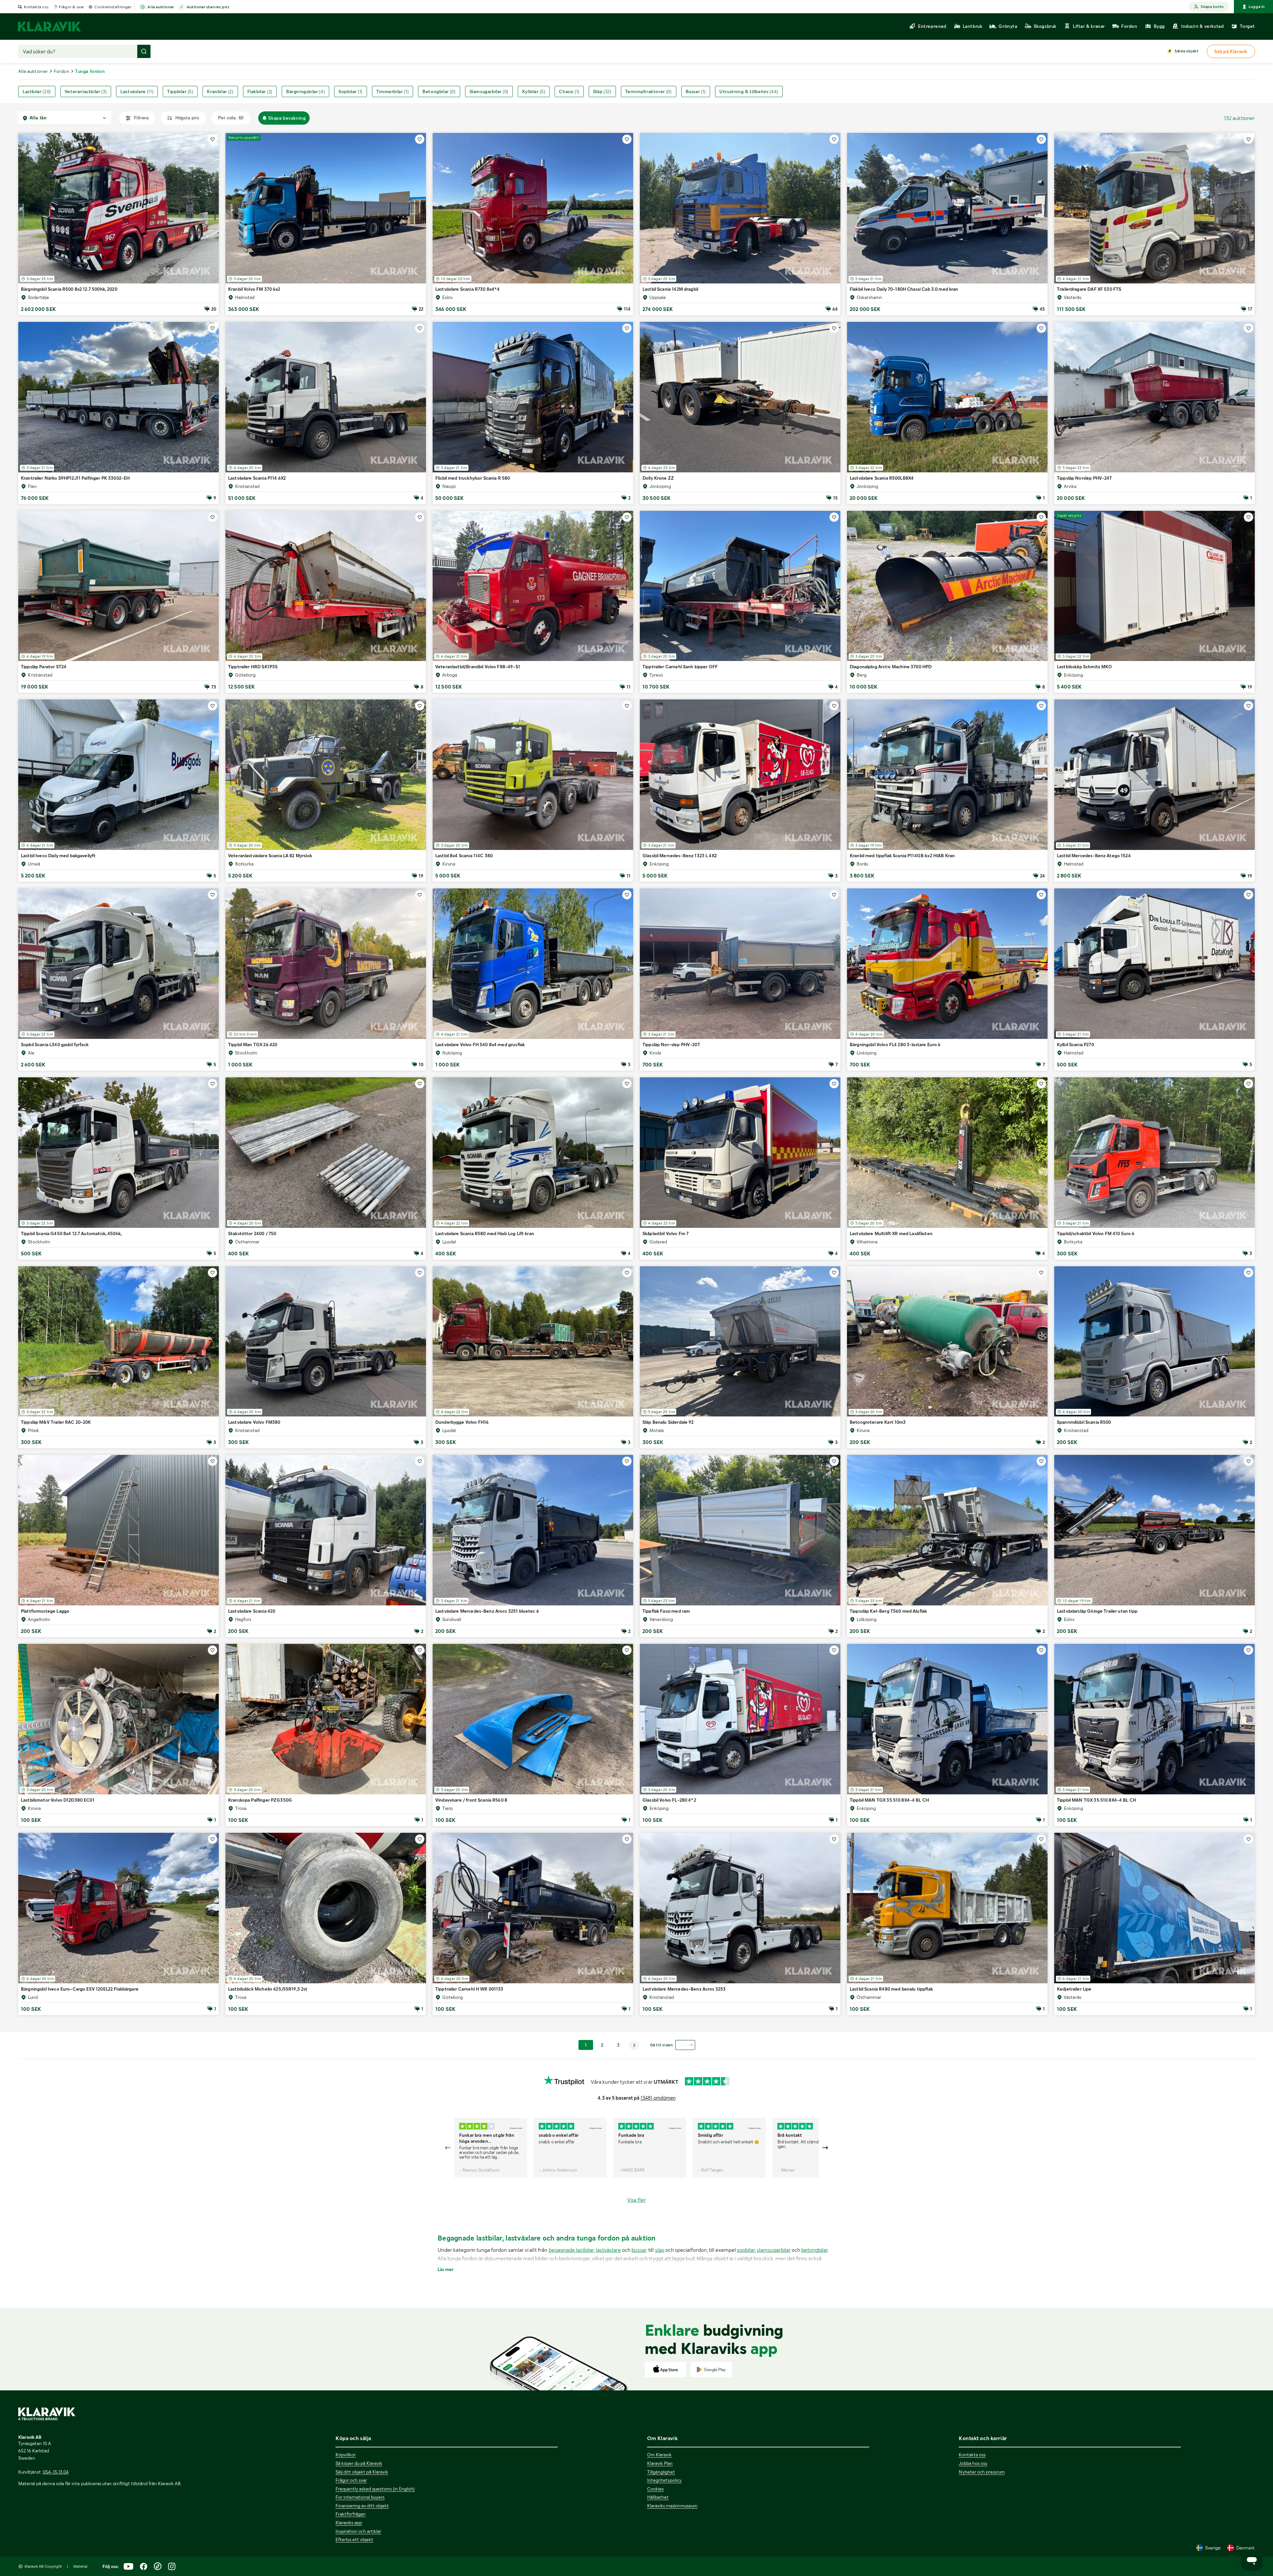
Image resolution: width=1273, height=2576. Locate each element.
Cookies (655, 2489)
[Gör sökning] (144, 51)
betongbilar (815, 2250)
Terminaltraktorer (649, 91)
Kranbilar (220, 91)
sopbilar (746, 2250)
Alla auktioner (161, 7)
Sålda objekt (1186, 51)
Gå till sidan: (662, 2045)
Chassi (569, 91)
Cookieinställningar (113, 7)
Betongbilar (439, 91)
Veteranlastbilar (86, 91)
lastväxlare (608, 2250)
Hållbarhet (658, 2497)
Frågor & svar (71, 7)
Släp (602, 91)
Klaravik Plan (660, 2463)
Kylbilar (534, 91)
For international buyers (360, 2497)
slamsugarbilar (774, 2250)
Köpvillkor (346, 2455)
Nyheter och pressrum (982, 2472)
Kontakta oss (36, 7)
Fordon (61, 71)
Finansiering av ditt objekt (362, 2506)
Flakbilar (260, 91)
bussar (639, 2250)
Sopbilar (351, 91)
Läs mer (446, 2269)
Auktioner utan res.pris (208, 7)
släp (660, 2250)
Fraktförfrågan (351, 2514)
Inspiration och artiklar (358, 2531)
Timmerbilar (393, 91)
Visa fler (636, 2200)
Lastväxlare (137, 91)
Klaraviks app (349, 2523)
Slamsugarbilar (489, 91)
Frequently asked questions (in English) (375, 2489)
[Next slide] (825, 2148)
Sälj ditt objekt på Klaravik (362, 2472)
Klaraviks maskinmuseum (672, 2506)
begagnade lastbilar (571, 2250)
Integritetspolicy (664, 2480)
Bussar (696, 91)
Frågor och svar (351, 2480)
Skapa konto (1212, 7)
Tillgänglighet (661, 2472)
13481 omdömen (658, 2098)
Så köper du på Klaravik (359, 2463)
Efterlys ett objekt (354, 2540)
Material (80, 2566)
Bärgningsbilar (305, 91)
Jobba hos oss (973, 2463)
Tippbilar (180, 91)
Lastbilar (37, 91)
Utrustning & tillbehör (749, 91)
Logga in (1257, 7)
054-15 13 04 (56, 2472)
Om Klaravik (659, 2455)
